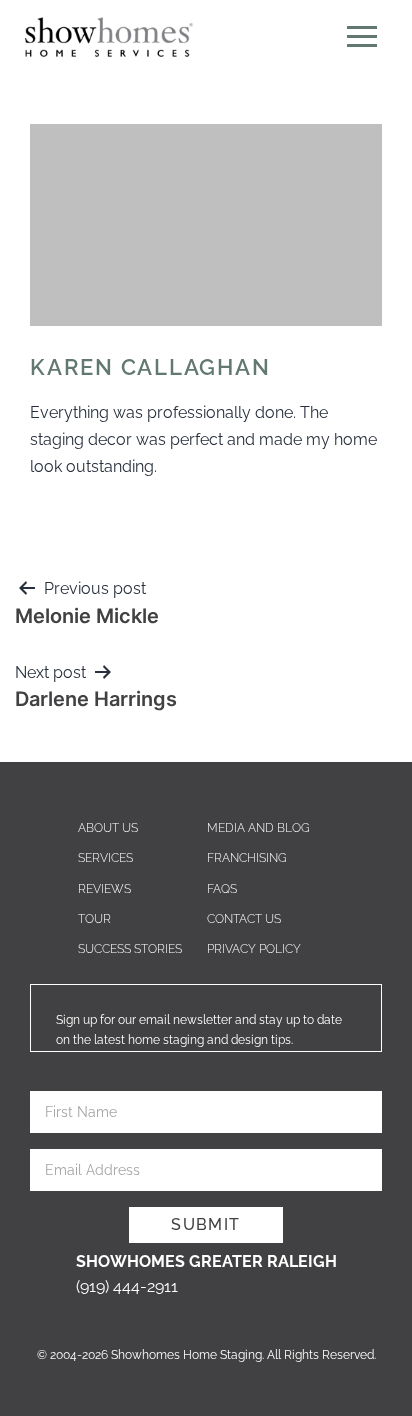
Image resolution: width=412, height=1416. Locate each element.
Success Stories (130, 949)
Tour (94, 919)
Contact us (244, 919)
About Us (108, 828)
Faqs (222, 889)
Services (105, 858)
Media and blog (258, 828)
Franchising (247, 858)
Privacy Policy (254, 949)
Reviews (104, 889)
